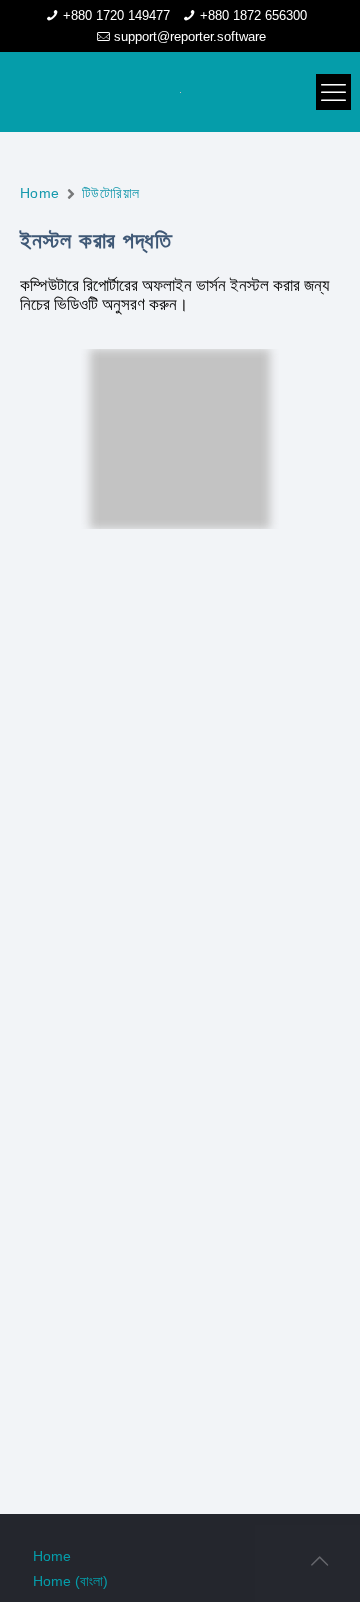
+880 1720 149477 (116, 15)
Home (40, 193)
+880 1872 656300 (253, 15)
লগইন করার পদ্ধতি (180, 588)
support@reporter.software (190, 36)
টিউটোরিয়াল (111, 193)
